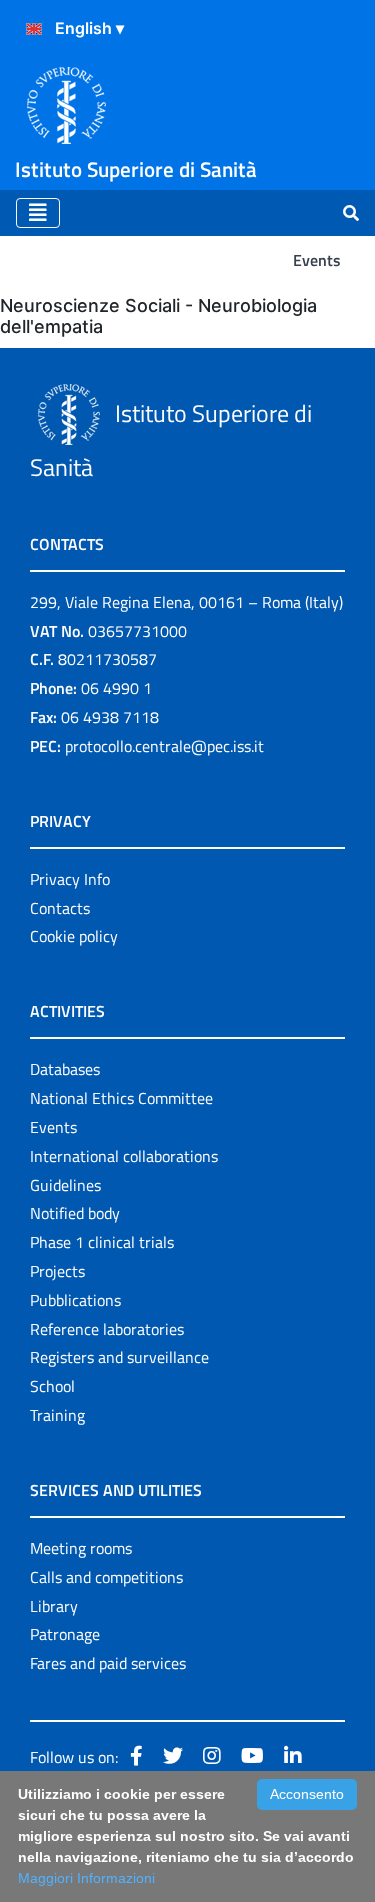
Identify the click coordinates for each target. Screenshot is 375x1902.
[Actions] (34, 29)
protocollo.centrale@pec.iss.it (164, 746)
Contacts (60, 908)
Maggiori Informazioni (86, 1878)
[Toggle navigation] (38, 213)
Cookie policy (74, 936)
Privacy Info (70, 879)
